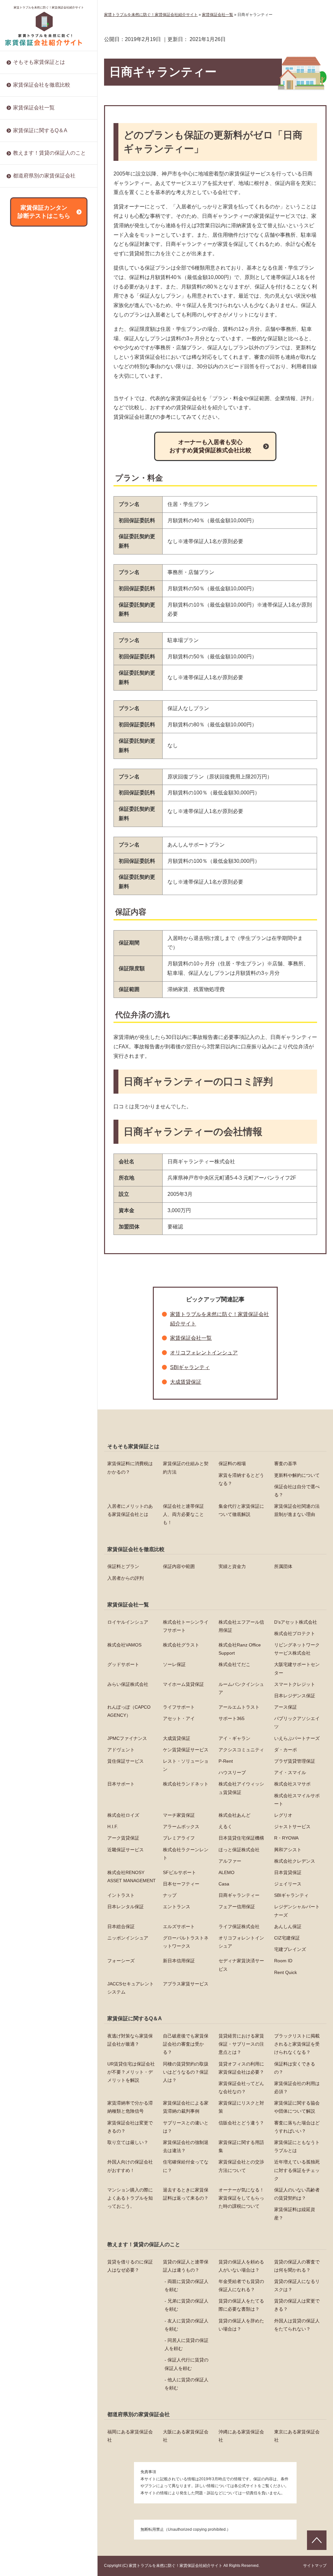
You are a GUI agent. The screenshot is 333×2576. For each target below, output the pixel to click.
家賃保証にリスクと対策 (38, 196)
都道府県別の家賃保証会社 (44, 176)
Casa (18, 723)
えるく (20, 537)
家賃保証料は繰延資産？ (38, 426)
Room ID (22, 954)
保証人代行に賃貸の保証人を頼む (186, 2364)
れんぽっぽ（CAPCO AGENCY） (129, 1711)
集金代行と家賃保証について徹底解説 (241, 1510)
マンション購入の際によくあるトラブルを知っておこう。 (52, 364)
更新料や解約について (297, 1475)
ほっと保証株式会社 (33, 621)
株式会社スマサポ (31, 454)
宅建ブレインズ (29, 912)
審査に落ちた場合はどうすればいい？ (52, 257)
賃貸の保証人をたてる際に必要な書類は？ (241, 2305)
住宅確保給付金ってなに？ (40, 320)
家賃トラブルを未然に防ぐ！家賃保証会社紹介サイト (49, 7)
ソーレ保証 (174, 1664)
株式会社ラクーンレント (38, 610)
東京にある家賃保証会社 (297, 2436)
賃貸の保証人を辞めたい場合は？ (47, 193)
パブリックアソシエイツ (38, 265)
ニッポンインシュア (33, 870)
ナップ (20, 755)
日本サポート (27, 422)
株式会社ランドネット (36, 432)
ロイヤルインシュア (128, 1622)
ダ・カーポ (24, 349)
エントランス (27, 797)
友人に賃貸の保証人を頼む (186, 2325)
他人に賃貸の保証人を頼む (186, 2384)
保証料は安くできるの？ (295, 2068)
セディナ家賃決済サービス (40, 944)
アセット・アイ (29, 244)
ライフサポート (179, 1707)
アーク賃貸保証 (29, 558)
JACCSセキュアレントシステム (45, 975)
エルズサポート (29, 839)
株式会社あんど (29, 495)
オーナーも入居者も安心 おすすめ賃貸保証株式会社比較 (210, 446)
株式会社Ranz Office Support (240, 1649)
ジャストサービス (31, 548)
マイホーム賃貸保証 (183, 1684)
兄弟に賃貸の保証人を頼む (186, 2305)
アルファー (24, 642)
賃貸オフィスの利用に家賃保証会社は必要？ (241, 2068)
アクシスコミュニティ (36, 338)
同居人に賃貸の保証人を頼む (186, 2344)
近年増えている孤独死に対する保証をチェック (52, 345)
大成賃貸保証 (27, 286)
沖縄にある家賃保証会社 (241, 2436)
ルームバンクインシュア (241, 1688)
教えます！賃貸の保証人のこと (49, 153)
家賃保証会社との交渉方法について (49, 330)
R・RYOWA (25, 590)
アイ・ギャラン (29, 296)
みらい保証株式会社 (128, 1684)
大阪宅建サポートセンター (297, 1668)
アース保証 (24, 233)
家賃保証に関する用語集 (38, 288)
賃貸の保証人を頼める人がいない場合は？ (241, 2266)
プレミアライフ (29, 569)
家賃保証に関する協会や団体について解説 (297, 2107)
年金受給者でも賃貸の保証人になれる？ (241, 2285)
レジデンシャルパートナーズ (43, 818)
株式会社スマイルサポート (40, 464)
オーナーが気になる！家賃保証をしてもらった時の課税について (52, 401)
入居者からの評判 (126, 1578)
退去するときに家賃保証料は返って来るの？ (52, 382)
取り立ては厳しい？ (33, 268)
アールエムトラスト (239, 1707)
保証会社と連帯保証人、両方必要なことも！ (183, 1514)
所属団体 (283, 1566)
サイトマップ (315, 2566)
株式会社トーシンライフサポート (186, 1626)
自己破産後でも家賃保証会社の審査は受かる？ (186, 2044)
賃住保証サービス (31, 359)
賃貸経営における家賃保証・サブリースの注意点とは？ (241, 2044)
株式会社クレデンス (33, 652)
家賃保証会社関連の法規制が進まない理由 (297, 1510)
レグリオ (22, 506)
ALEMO (21, 692)
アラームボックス (31, 527)
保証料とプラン (123, 1566)
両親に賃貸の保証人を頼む (186, 2285)
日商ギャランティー (33, 765)
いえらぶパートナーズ (36, 307)
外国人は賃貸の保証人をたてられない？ (297, 2325)
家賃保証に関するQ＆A (40, 130)
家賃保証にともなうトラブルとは (47, 299)
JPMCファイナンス (33, 275)
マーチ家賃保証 (29, 485)
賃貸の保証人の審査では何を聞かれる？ (297, 2266)
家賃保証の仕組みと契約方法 (186, 1468)
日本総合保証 (27, 828)
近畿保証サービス (31, 600)
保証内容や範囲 (179, 1566)
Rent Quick (24, 965)
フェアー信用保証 (31, 807)
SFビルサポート (30, 682)
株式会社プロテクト (295, 1633)
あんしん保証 (27, 860)
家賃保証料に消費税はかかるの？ (130, 1468)
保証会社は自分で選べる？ (297, 1491)
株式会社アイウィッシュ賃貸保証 (47, 443)
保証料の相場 (232, 1463)
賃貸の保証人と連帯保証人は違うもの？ (186, 2266)
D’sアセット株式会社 (296, 1622)
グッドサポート (123, 1664)
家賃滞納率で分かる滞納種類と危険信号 (130, 2107)
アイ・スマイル (29, 412)
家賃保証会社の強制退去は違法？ (47, 278)
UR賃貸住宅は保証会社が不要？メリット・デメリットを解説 (131, 2072)
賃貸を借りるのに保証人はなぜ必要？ (130, 2266)
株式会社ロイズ (29, 474)
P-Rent (20, 380)
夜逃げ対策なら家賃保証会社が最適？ (130, 2040)
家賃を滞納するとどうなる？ (241, 1479)
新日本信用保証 (29, 933)
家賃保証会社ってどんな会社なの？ (241, 2087)
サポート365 (26, 254)
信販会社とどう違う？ (36, 246)
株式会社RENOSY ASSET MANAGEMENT (39, 667)
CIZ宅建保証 (26, 902)
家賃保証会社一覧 (34, 108)
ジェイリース (27, 734)
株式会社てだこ (234, 1664)
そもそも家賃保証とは (39, 62)
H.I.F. (18, 516)
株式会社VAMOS (124, 1645)
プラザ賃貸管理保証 (33, 390)
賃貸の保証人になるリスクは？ (297, 2285)
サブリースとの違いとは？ (40, 236)
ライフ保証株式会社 (33, 849)
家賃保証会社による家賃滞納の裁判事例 (186, 2107)
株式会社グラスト (181, 1645)
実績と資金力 (232, 1566)
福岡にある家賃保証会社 (130, 2436)
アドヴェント (27, 317)
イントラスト (27, 745)
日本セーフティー (31, 713)
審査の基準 (286, 1463)
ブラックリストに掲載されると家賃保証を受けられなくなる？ (297, 2044)
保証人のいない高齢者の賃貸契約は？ (52, 415)
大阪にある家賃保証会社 (186, 2436)
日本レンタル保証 (31, 787)
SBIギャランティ (30, 776)
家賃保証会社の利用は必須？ (297, 2087)
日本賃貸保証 (27, 703)
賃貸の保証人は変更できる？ (297, 2305)
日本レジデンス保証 (33, 191)
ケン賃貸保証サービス (36, 328)
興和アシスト (27, 632)
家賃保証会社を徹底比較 (42, 85)
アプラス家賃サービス (36, 986)
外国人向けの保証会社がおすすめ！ (49, 309)
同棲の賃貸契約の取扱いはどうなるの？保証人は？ (186, 2072)
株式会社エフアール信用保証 (241, 1626)
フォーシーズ (27, 923)
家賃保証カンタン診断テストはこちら (44, 212)
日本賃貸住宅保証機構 (36, 579)
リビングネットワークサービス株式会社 (297, 1649)
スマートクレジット (295, 1684)
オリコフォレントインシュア (43, 891)
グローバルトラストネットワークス (49, 881)
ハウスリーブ (27, 401)
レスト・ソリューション (38, 370)
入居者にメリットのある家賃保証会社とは (130, 1510)
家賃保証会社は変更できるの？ (130, 2127)
